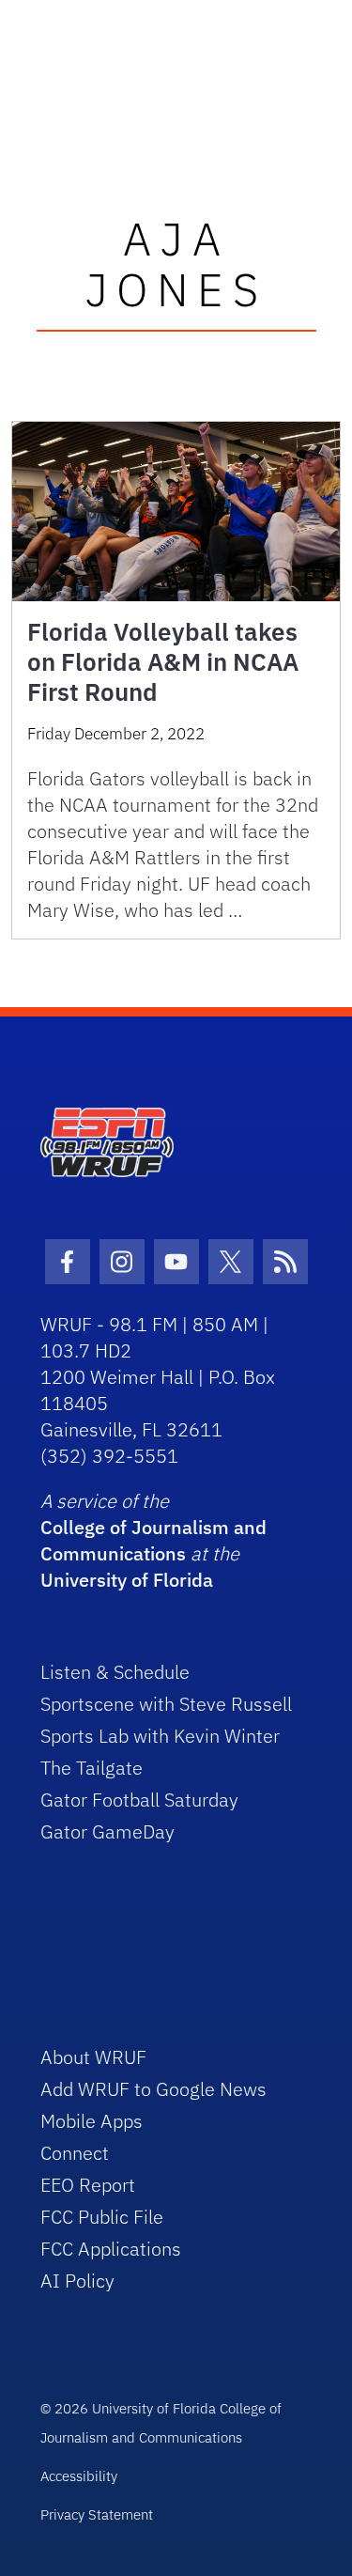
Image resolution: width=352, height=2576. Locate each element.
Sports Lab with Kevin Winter (160, 1736)
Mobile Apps (92, 2121)
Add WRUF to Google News (153, 2089)
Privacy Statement (97, 2514)
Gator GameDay (107, 1831)
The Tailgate (92, 1768)
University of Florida (127, 1580)
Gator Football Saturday (139, 1800)
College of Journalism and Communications (153, 1540)
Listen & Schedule (115, 1672)
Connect (75, 2153)
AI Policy (77, 2281)
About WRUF (93, 2057)
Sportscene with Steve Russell (166, 1704)
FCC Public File (102, 2217)
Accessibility (79, 2476)
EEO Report (88, 2185)
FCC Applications (111, 2249)
